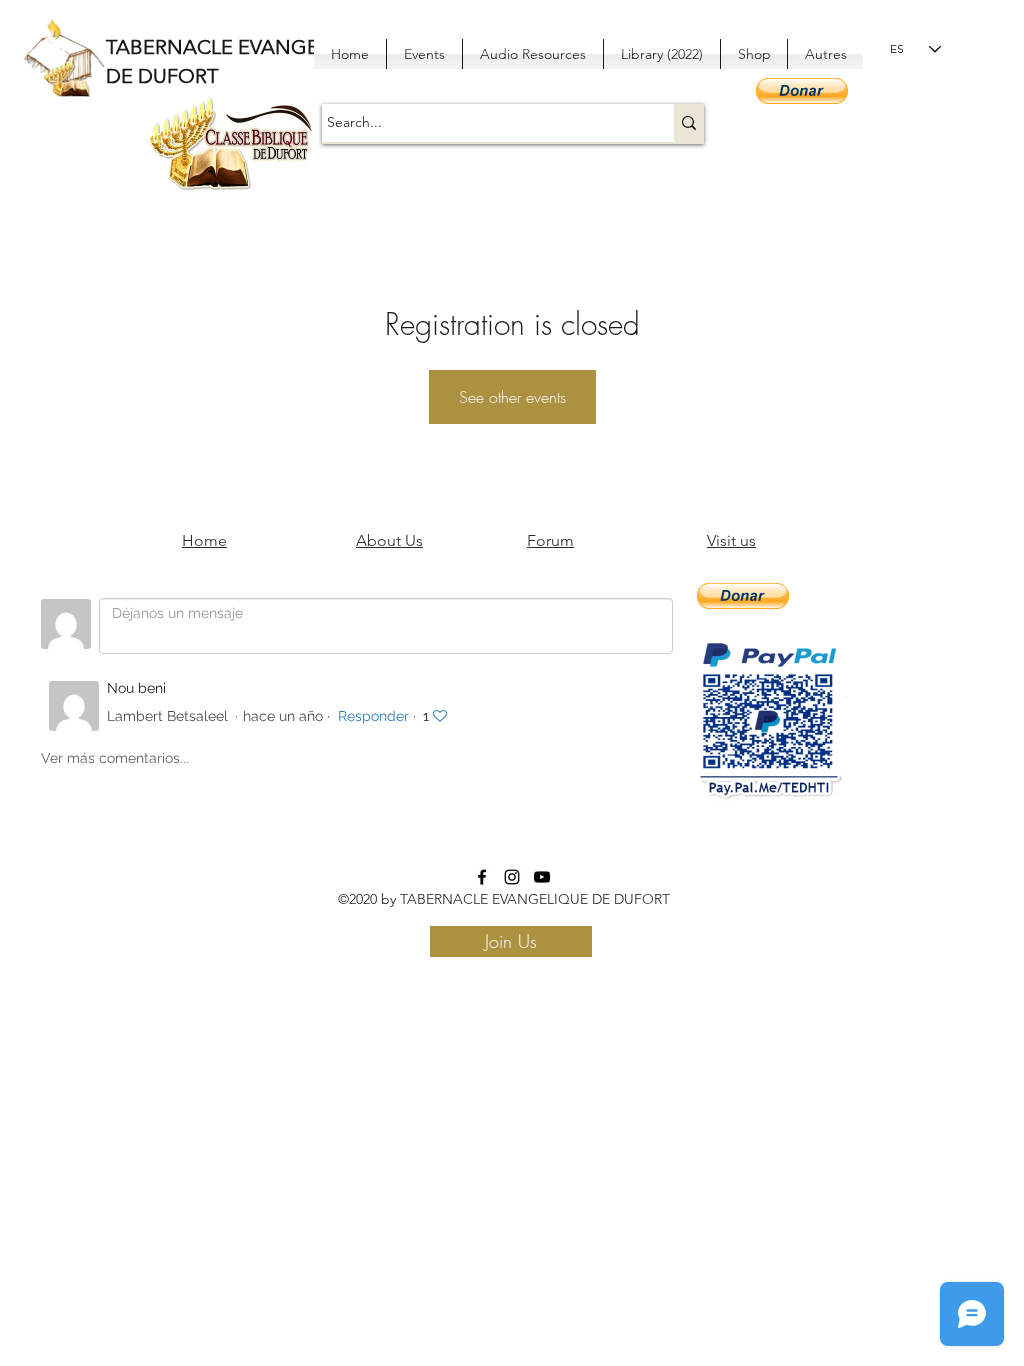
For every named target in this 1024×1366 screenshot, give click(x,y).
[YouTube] (542, 877)
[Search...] (689, 123)
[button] (802, 91)
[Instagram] (512, 877)
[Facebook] (482, 877)
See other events (512, 397)
